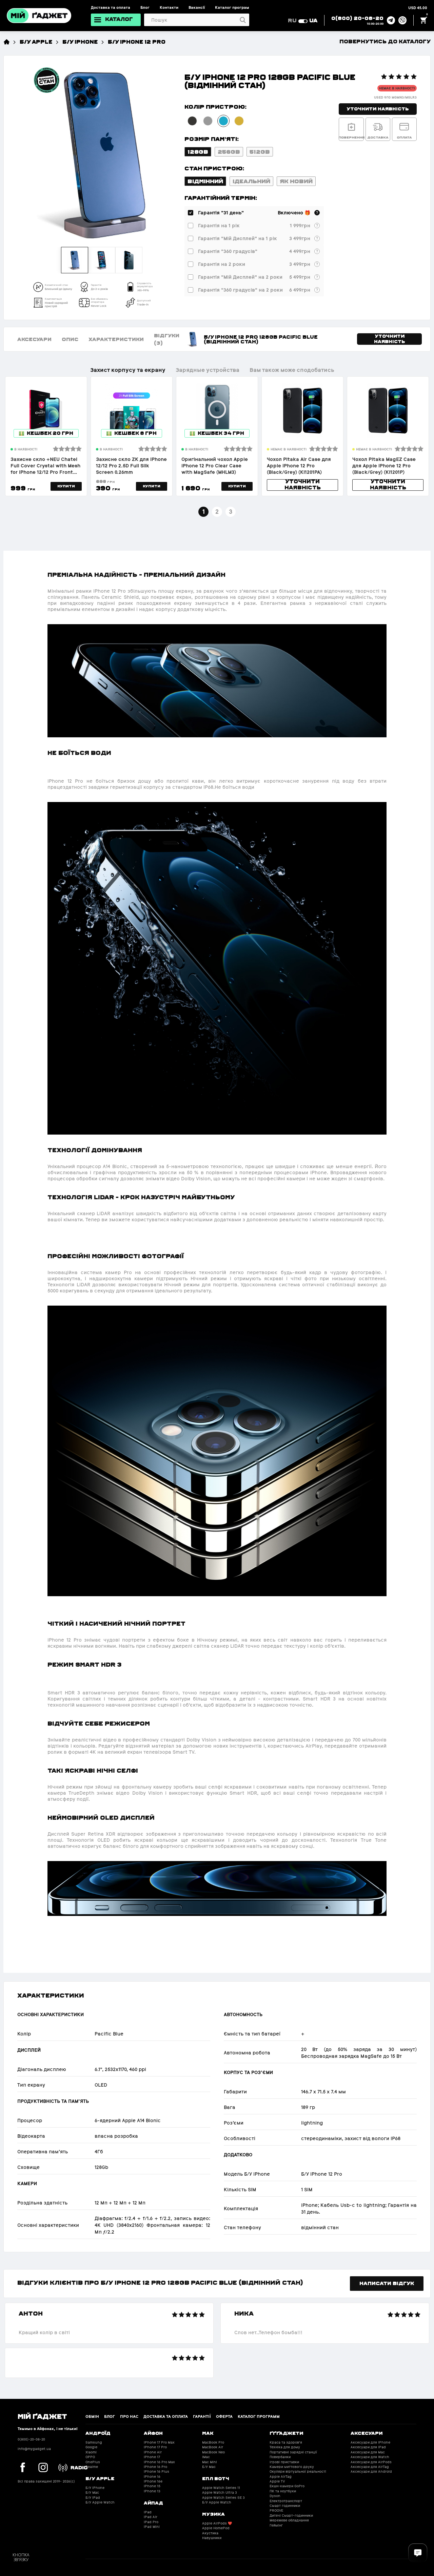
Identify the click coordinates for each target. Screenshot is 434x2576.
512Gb (260, 151)
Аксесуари (34, 339)
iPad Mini (152, 2527)
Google (91, 2447)
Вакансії (197, 7)
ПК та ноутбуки (283, 2491)
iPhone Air (153, 2452)
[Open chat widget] (418, 2553)
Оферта (224, 2416)
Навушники (212, 2538)
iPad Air (151, 2517)
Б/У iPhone (80, 41)
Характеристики (116, 339)
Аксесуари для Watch (370, 2457)
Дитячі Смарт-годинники (291, 2516)
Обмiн (92, 2416)
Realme (92, 2467)
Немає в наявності (397, 88)
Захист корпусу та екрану (128, 370)
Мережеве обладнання (289, 2520)
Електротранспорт (286, 2501)
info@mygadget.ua (34, 2449)
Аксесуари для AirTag (370, 2467)
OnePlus (93, 2462)
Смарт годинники (285, 2506)
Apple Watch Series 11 (221, 2488)
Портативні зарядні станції (293, 2452)
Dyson (275, 2496)
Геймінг (276, 2525)
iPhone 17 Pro (155, 2447)
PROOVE (276, 2510)
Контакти (169, 7)
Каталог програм (232, 7)
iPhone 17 (152, 2457)
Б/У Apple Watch (100, 2502)
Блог (145, 7)
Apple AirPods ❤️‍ (217, 2523)
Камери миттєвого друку (292, 2467)
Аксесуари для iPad (368, 2447)
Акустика (210, 2533)
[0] (424, 20)
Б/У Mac (92, 2493)
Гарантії (202, 2416)
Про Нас (129, 2416)
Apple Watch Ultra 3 (220, 2493)
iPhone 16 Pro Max (159, 2462)
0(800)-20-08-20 (31, 2439)
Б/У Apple (36, 41)
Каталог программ (259, 2416)
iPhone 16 (152, 2477)
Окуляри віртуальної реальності (298, 2472)
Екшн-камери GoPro (287, 2486)
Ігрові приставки (284, 2462)
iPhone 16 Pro (155, 2467)
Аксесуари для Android (371, 2472)
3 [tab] (231, 512)
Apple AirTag (281, 2477)
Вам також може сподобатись (292, 370)
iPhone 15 (152, 2486)
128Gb (198, 151)
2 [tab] (217, 512)
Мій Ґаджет (42, 2416)
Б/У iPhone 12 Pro (137, 41)
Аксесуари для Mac (368, 2452)
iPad (148, 2512)
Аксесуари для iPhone (370, 2442)
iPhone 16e (153, 2481)
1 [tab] (204, 512)
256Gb (229, 151)
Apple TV (277, 2481)
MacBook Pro (213, 2442)
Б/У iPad (93, 2498)
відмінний (205, 181)
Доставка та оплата (111, 7)
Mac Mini (210, 2462)
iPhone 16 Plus (156, 2472)
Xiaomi (91, 2452)
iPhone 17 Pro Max (159, 2442)
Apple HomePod (216, 2528)
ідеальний (251, 181)
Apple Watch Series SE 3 (223, 2498)
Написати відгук (387, 2283)
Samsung (94, 2442)
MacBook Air (213, 2447)
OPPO (90, 2457)
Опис (70, 339)
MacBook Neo (213, 2452)
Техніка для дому (285, 2447)
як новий (296, 181)
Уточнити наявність (378, 109)
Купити (66, 486)
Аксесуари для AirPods (371, 2462)
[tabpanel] (46, 436)
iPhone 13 (152, 2491)
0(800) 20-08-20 (357, 18)
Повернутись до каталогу (385, 41)
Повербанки (280, 2457)
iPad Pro (151, 2522)
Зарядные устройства (208, 370)
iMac (206, 2457)
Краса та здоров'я (286, 2442)
